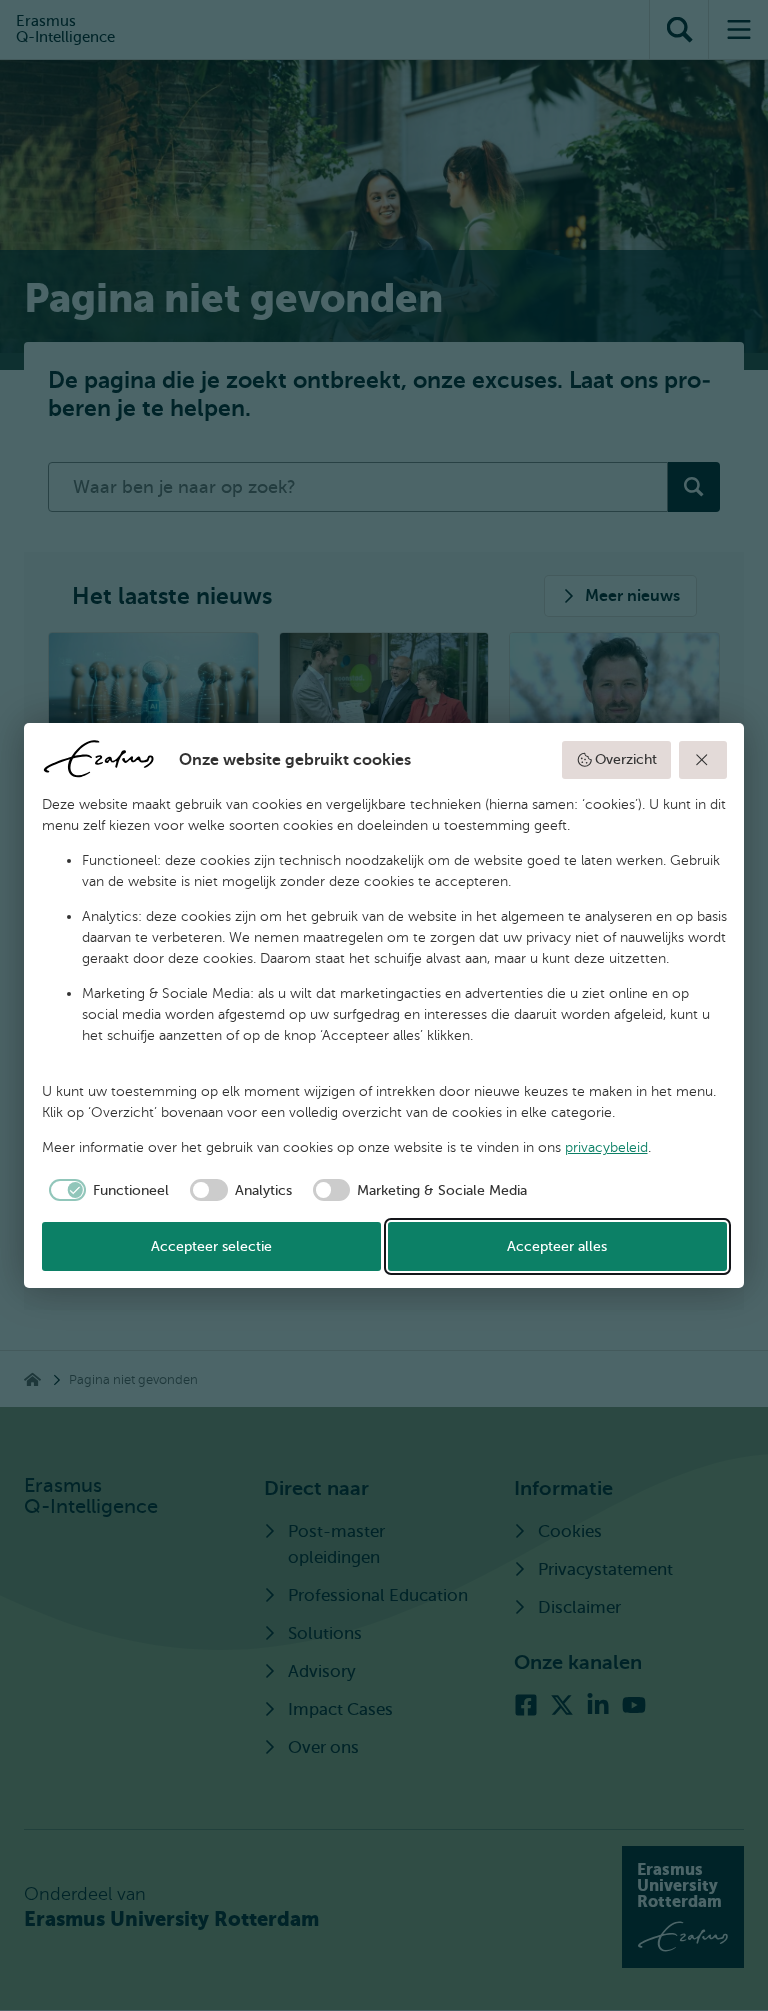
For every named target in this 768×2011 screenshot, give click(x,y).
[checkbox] (106, 1190)
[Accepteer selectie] (703, 760)
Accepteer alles (557, 1246)
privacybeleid (606, 1147)
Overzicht (626, 759)
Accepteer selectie (211, 1246)
